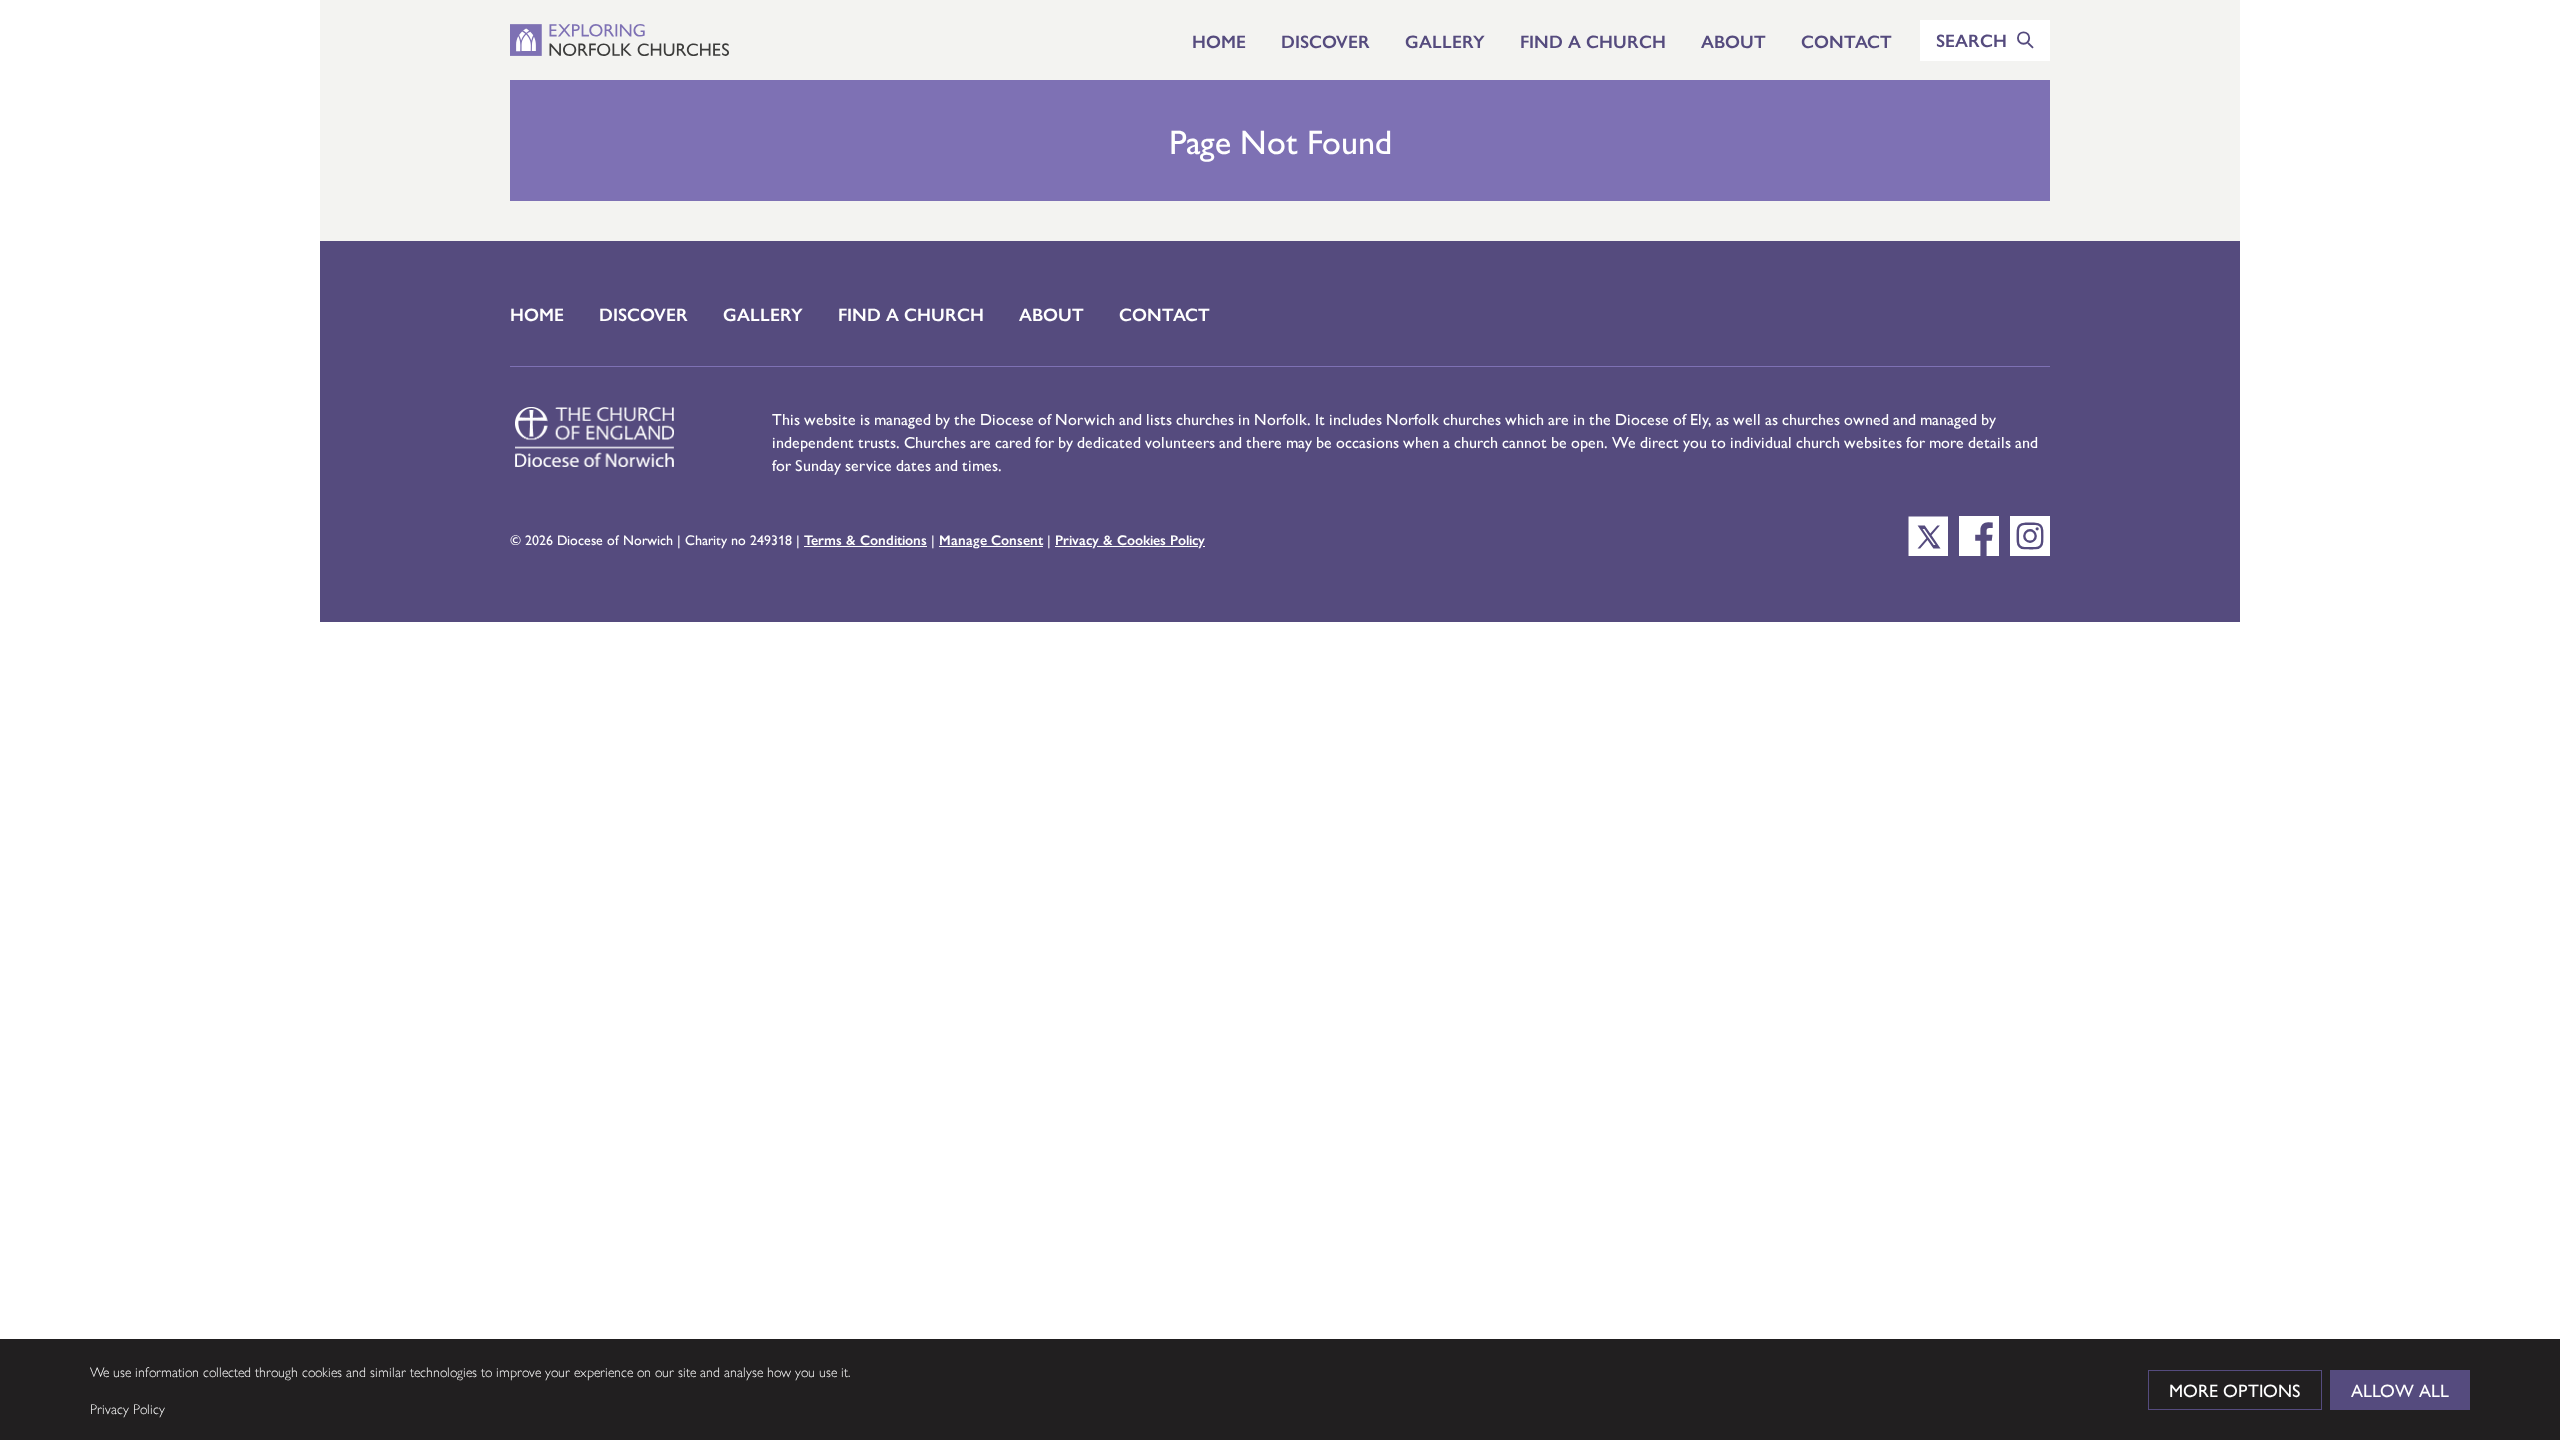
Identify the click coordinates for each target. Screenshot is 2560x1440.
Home (1219, 40)
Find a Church (1593, 40)
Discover (1325, 40)
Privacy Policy (127, 1408)
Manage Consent (991, 539)
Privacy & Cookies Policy (1130, 539)
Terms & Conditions (865, 539)
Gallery (1445, 40)
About (1733, 40)
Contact (1846, 40)
